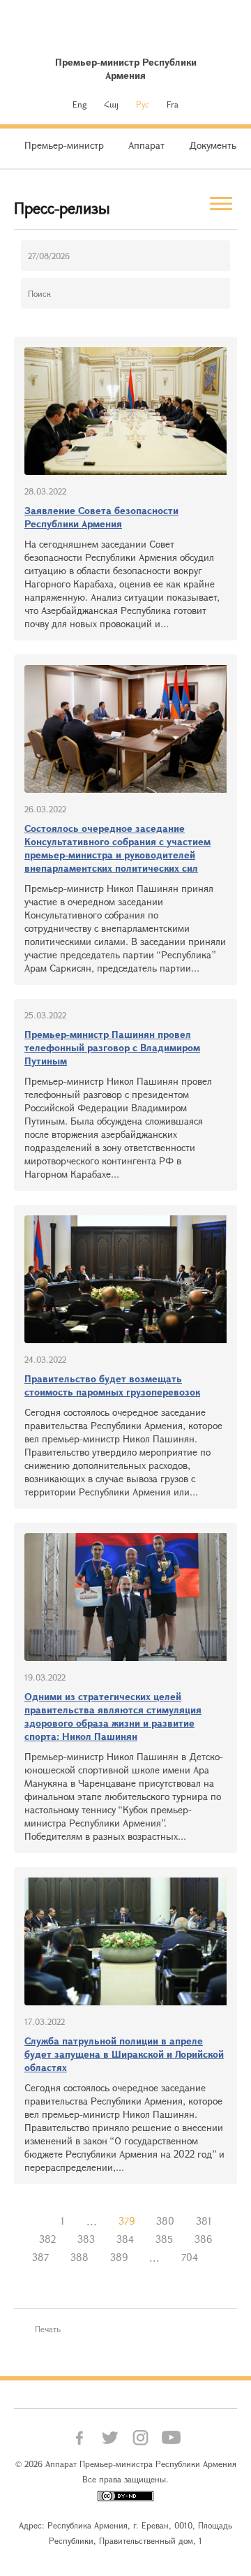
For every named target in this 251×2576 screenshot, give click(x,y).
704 (190, 2257)
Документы (214, 145)
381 (204, 2221)
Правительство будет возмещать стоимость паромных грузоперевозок (112, 1385)
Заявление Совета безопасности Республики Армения (101, 517)
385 (164, 2239)
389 (119, 2257)
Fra (173, 104)
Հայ (111, 104)
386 (203, 2239)
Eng (79, 104)
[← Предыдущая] (39, 2221)
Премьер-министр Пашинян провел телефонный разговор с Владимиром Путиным (112, 1047)
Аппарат (146, 145)
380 (165, 2221)
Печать (48, 2329)
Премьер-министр (64, 145)
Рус (143, 104)
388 (79, 2257)
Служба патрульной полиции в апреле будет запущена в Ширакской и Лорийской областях (124, 2054)
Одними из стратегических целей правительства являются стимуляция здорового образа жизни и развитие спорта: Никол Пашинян (113, 1716)
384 (125, 2239)
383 (86, 2239)
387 (40, 2257)
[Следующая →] (220, 2257)
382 (47, 2239)
